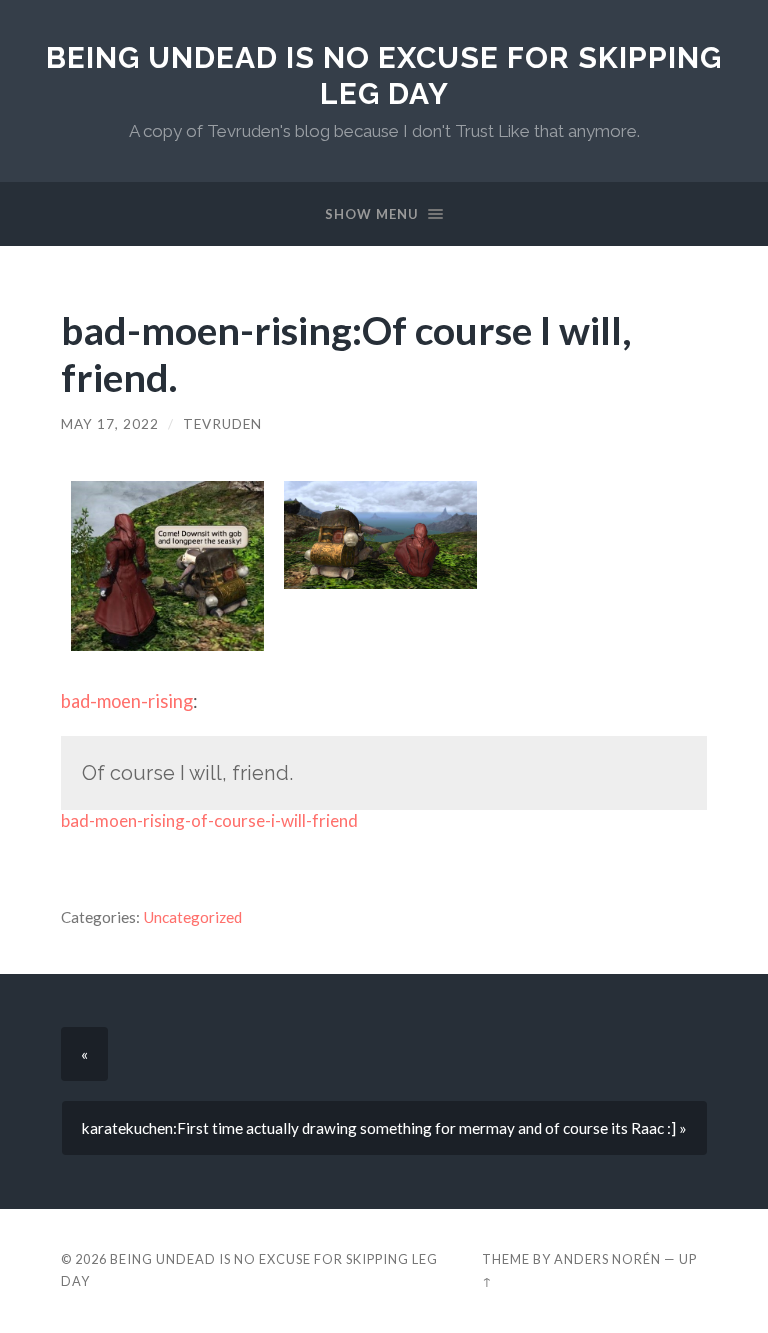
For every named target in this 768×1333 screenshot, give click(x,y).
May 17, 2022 (110, 424)
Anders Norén (607, 1259)
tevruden (222, 424)
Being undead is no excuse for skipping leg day (384, 75)
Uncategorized (192, 917)
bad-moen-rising (127, 701)
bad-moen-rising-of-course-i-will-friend (209, 820)
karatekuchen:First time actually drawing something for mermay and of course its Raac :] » (384, 1128)
